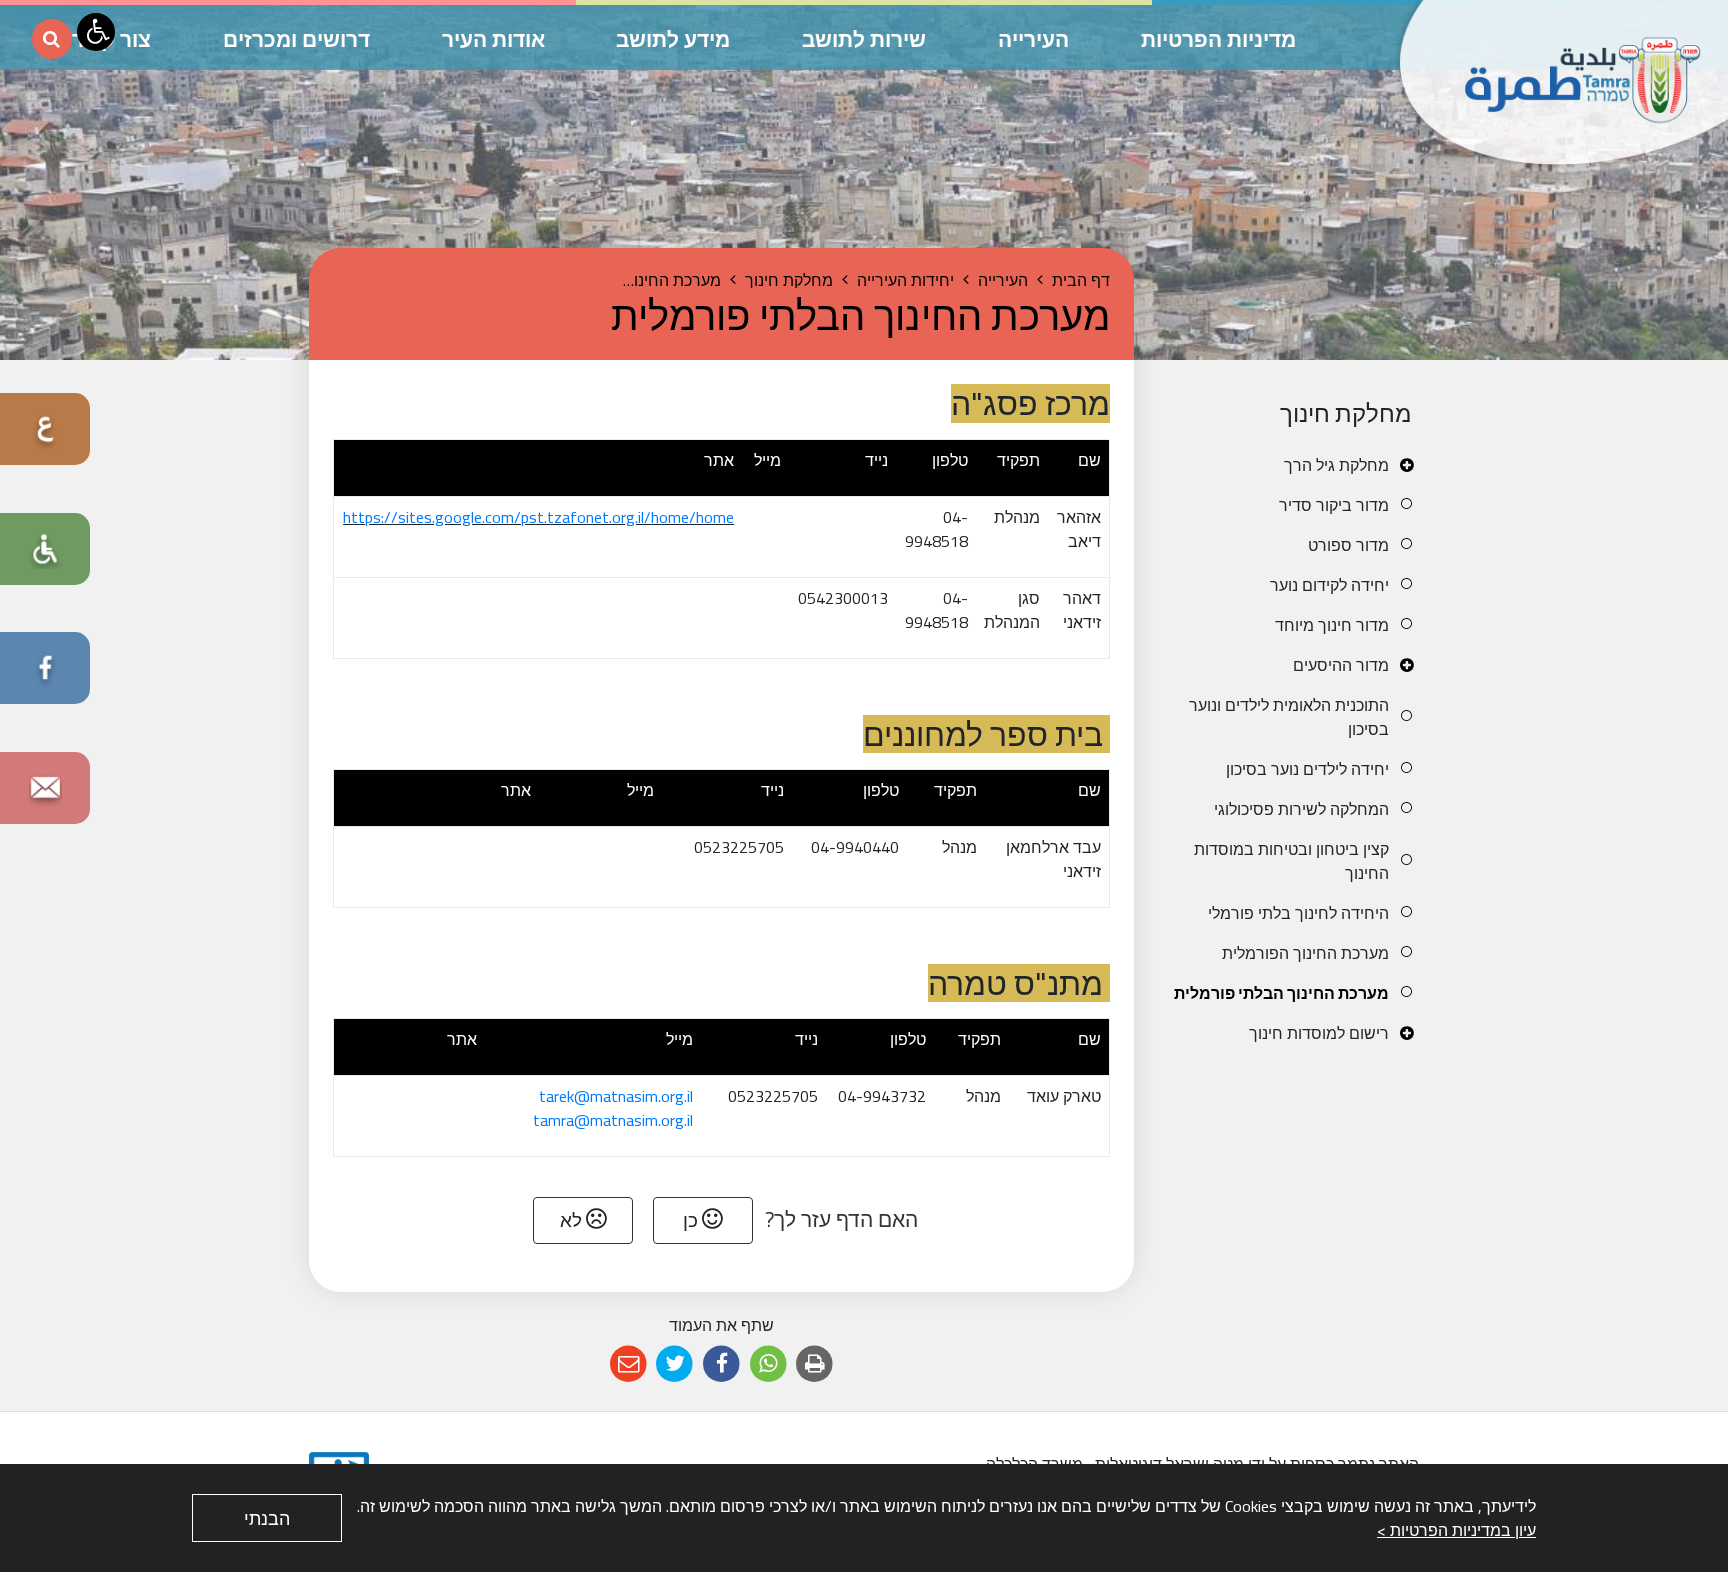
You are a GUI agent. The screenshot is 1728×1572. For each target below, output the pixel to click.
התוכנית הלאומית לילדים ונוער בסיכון (1289, 717)
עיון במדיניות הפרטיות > (1456, 1530)
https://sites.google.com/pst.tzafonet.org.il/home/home (538, 517)
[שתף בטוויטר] (675, 1364)
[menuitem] (1291, 465)
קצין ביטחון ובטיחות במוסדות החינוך (1291, 861)
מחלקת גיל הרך (1336, 465)
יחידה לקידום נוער (1329, 585)
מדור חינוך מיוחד (1332, 625)
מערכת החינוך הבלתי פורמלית (1281, 993)
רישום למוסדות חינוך (1319, 1033)
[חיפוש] (52, 39)
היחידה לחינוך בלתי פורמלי (1298, 913)
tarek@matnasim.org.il (616, 1096)
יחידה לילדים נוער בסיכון (1307, 769)
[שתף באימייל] (628, 1364)
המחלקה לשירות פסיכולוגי (1301, 809)
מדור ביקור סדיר (1334, 505)
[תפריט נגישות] (96, 32)
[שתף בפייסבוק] (721, 1364)
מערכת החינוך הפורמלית (1305, 953)
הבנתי (267, 1518)
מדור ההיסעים (1341, 665)
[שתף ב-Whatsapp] (768, 1364)
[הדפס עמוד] (814, 1364)
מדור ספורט (1348, 545)
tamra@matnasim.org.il (613, 1120)
